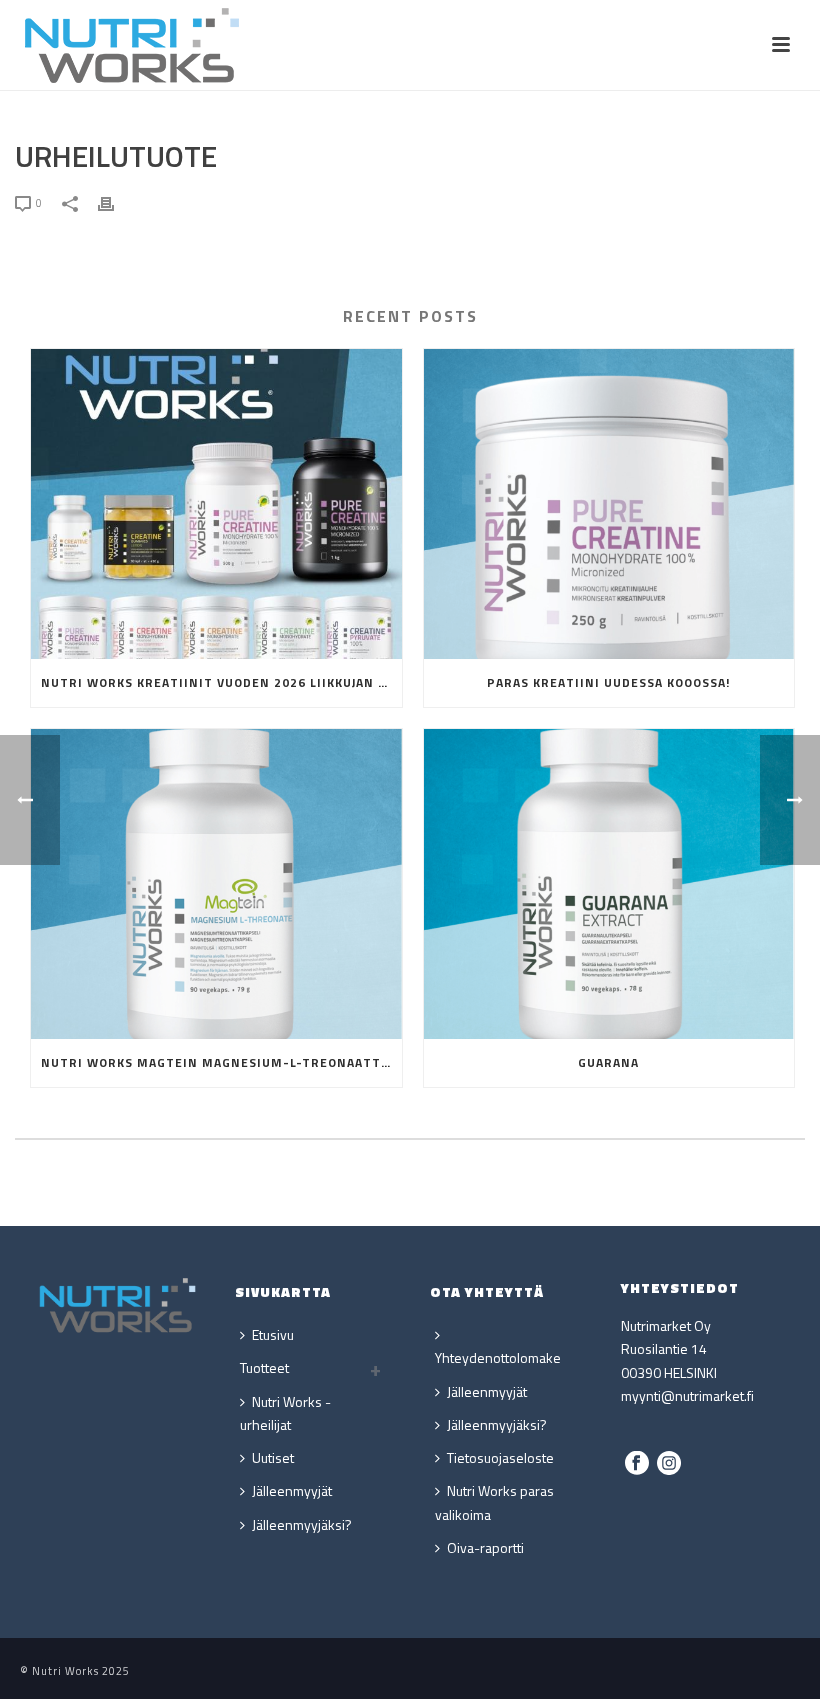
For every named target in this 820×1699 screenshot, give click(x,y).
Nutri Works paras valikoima (494, 1502)
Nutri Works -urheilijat (285, 1413)
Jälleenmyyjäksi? (302, 1524)
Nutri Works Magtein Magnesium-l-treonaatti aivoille (221, 1062)
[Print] (116, 201)
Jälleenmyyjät (292, 1490)
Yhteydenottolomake (498, 1357)
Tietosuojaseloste (500, 1457)
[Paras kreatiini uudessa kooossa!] (609, 504)
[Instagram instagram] (669, 1464)
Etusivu (273, 1334)
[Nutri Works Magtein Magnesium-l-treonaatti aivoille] (216, 884)
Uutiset (273, 1457)
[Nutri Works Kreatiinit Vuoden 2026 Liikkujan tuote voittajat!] (216, 504)
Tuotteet (264, 1367)
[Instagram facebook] (637, 1464)
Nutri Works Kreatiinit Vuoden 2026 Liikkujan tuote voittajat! (221, 682)
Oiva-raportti (485, 1547)
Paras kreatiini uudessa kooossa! (608, 682)
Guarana (608, 1062)
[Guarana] (609, 884)
